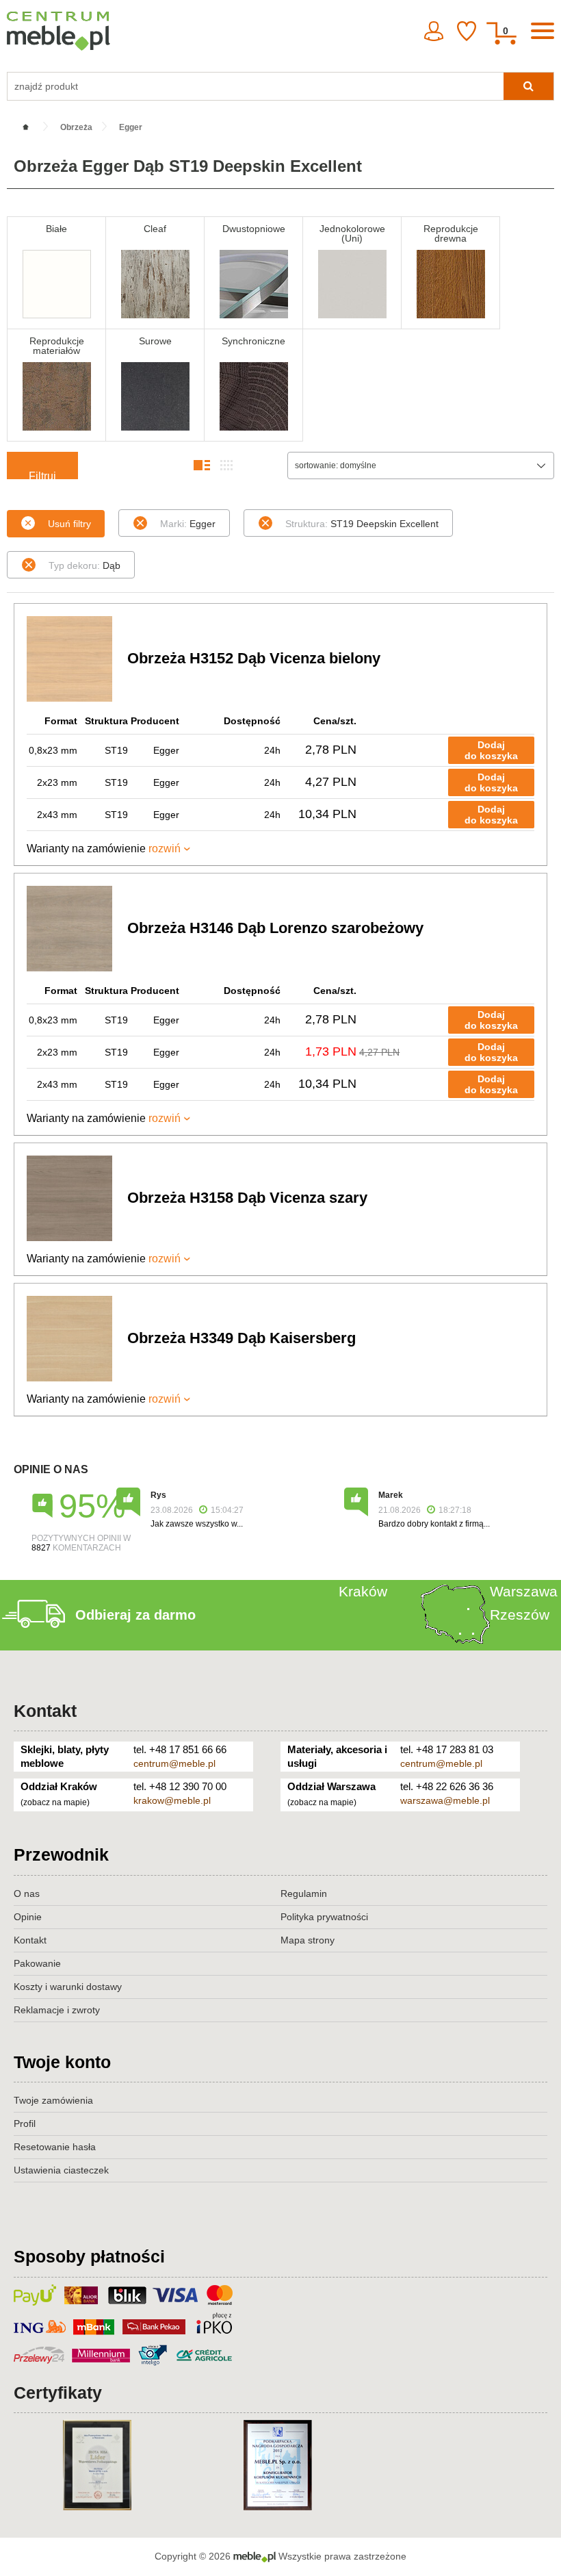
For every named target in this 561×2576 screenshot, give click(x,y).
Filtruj (42, 475)
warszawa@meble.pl (445, 1800)
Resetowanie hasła (55, 2147)
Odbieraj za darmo (135, 1615)
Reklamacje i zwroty (57, 2010)
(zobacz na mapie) (55, 1802)
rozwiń (165, 849)
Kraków (363, 1591)
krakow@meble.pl (172, 1800)
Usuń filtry (69, 524)
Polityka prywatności (324, 1917)
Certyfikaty (58, 2393)
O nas (27, 1893)
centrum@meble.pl (174, 1763)
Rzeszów (520, 1615)
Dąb (84, 565)
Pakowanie (37, 1963)
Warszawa (524, 1591)
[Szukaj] (529, 86)
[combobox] (421, 466)
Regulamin (304, 1893)
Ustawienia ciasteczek (61, 2170)
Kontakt (45, 1711)
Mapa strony (308, 1940)
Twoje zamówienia (53, 2100)
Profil (25, 2124)
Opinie (28, 1917)
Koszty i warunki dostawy (68, 1987)
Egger (188, 524)
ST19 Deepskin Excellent (362, 524)
